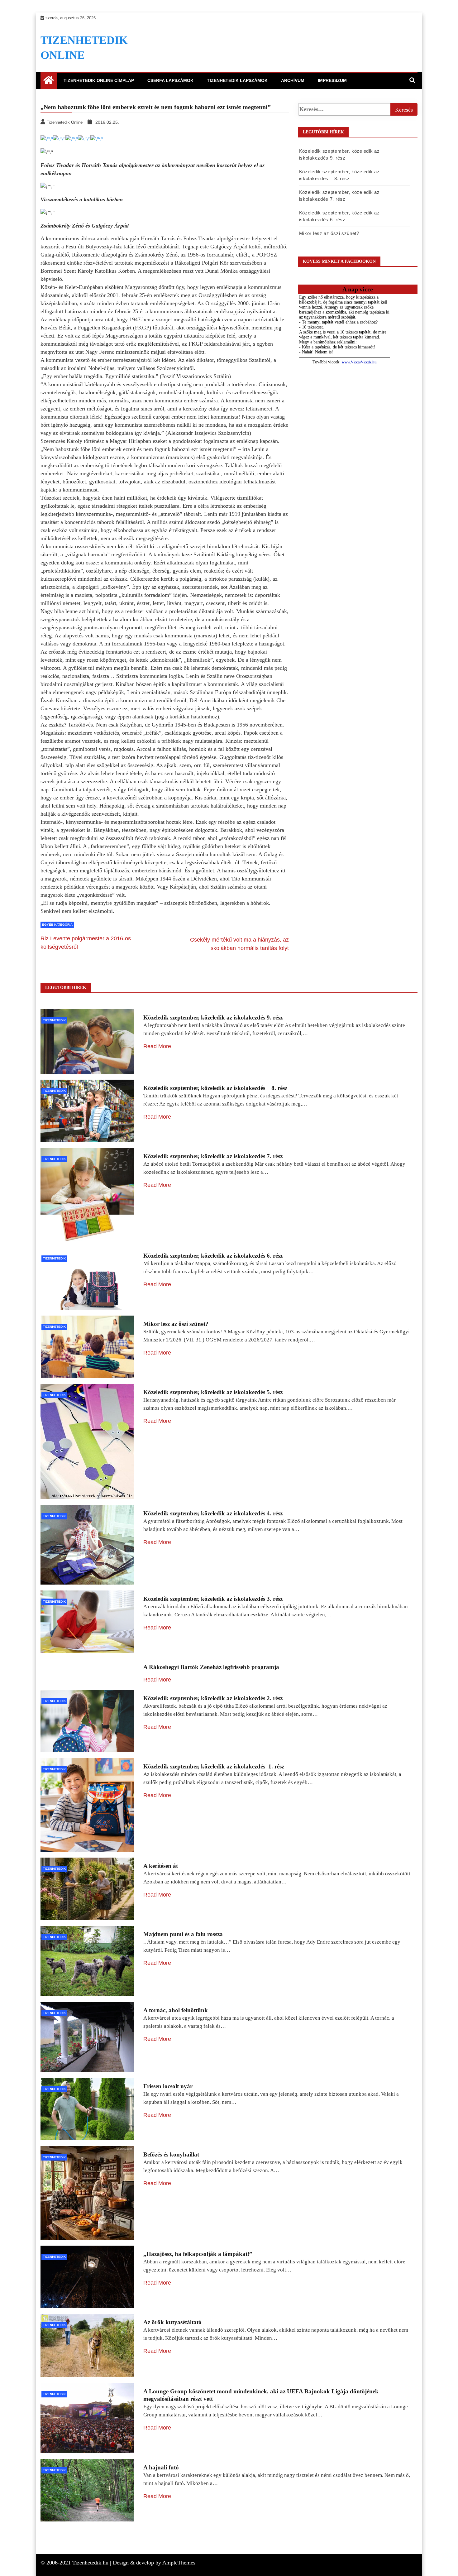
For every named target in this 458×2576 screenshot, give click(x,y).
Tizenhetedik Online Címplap (99, 80)
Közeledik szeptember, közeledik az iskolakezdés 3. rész (213, 1599)
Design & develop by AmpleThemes (154, 2563)
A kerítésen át (161, 1866)
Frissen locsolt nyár (168, 2086)
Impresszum (332, 80)
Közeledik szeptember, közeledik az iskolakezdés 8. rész (215, 1088)
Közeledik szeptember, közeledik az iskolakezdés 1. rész (214, 1766)
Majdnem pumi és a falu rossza (183, 1934)
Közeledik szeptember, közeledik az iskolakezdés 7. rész (213, 1156)
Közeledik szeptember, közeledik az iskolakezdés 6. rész (213, 1256)
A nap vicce (358, 289)
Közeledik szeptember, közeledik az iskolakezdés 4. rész (213, 1513)
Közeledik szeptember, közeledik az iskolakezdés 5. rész (213, 1392)
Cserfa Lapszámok (170, 80)
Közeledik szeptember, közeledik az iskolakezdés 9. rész (213, 1017)
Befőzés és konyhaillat (171, 2154)
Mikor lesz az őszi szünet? (329, 233)
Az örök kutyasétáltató (172, 2322)
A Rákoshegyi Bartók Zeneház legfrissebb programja (211, 1667)
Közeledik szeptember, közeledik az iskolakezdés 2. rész (213, 1698)
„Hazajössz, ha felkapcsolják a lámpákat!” (198, 2254)
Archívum (293, 80)
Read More (157, 1046)
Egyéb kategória (57, 925)
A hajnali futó (161, 2467)
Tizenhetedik (54, 1020)
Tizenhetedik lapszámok (237, 80)
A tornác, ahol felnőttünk (176, 2010)
